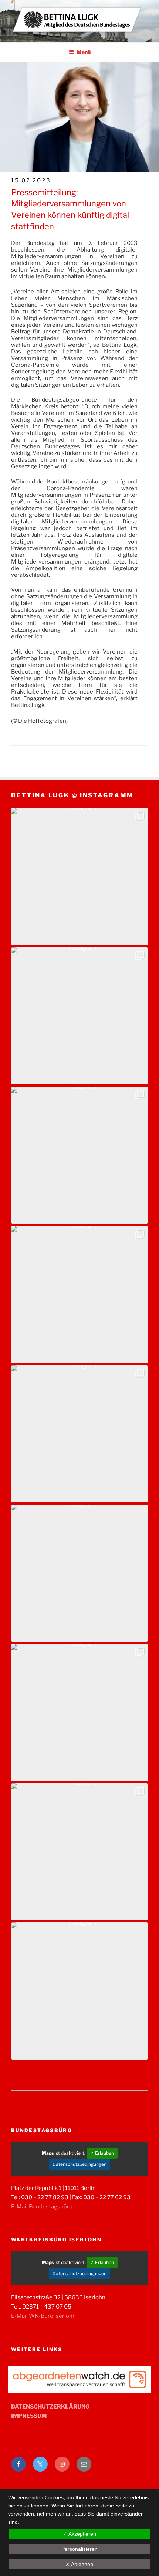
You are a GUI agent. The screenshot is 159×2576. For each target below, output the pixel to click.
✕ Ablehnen (79, 2564)
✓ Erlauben (102, 2153)
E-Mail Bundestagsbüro (42, 2207)
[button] (79, 877)
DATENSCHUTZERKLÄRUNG (50, 2407)
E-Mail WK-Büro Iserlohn (43, 2316)
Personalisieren (79, 2549)
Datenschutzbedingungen (79, 2164)
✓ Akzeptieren (79, 2534)
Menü (84, 52)
